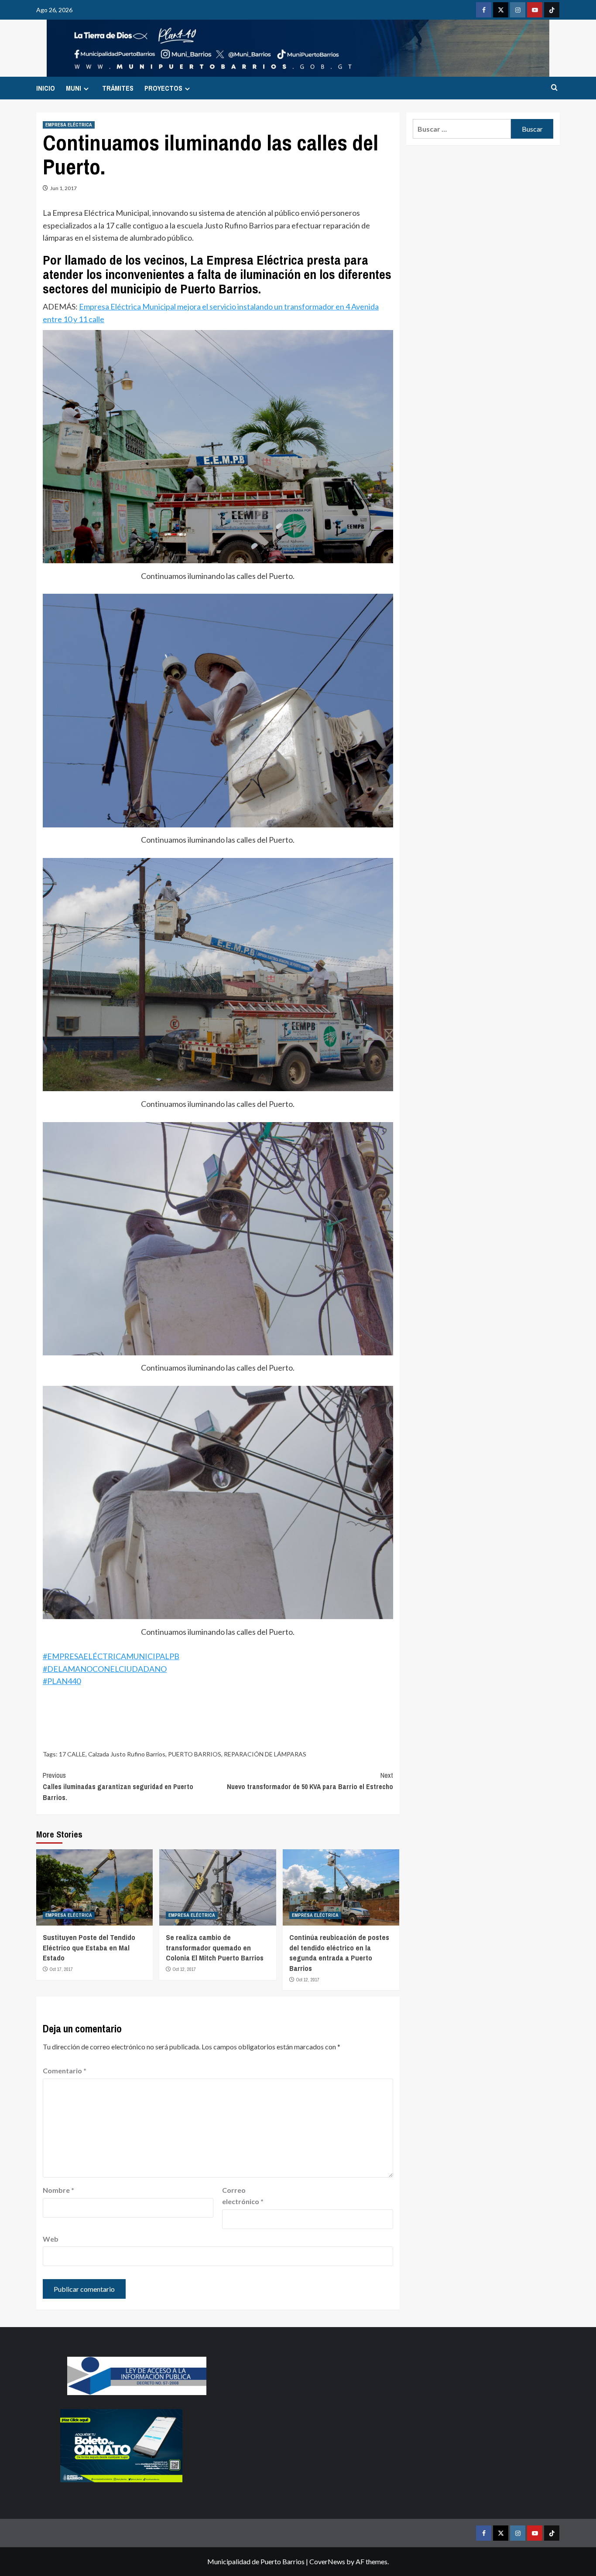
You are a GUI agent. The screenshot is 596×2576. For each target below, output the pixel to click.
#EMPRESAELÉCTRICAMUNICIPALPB (111, 1656)
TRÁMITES (118, 88)
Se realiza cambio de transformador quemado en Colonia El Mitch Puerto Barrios (215, 1948)
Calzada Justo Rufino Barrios (127, 1754)
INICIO (46, 88)
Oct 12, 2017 (184, 1969)
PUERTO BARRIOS (195, 1754)
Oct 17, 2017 (61, 1969)
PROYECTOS (163, 88)
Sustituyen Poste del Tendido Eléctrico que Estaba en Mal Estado (89, 1948)
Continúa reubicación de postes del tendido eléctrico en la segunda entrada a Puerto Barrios (339, 1953)
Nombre (58, 2190)
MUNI (74, 88)
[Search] (554, 88)
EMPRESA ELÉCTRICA (69, 125)
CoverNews (327, 2561)
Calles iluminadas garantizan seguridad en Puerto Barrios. (118, 1786)
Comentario (65, 2071)
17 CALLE (72, 1754)
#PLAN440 (62, 1681)
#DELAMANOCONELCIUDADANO (105, 1669)
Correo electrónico (243, 2196)
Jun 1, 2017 (63, 188)
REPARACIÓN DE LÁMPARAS (265, 1754)
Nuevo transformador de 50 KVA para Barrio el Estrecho (310, 1781)
